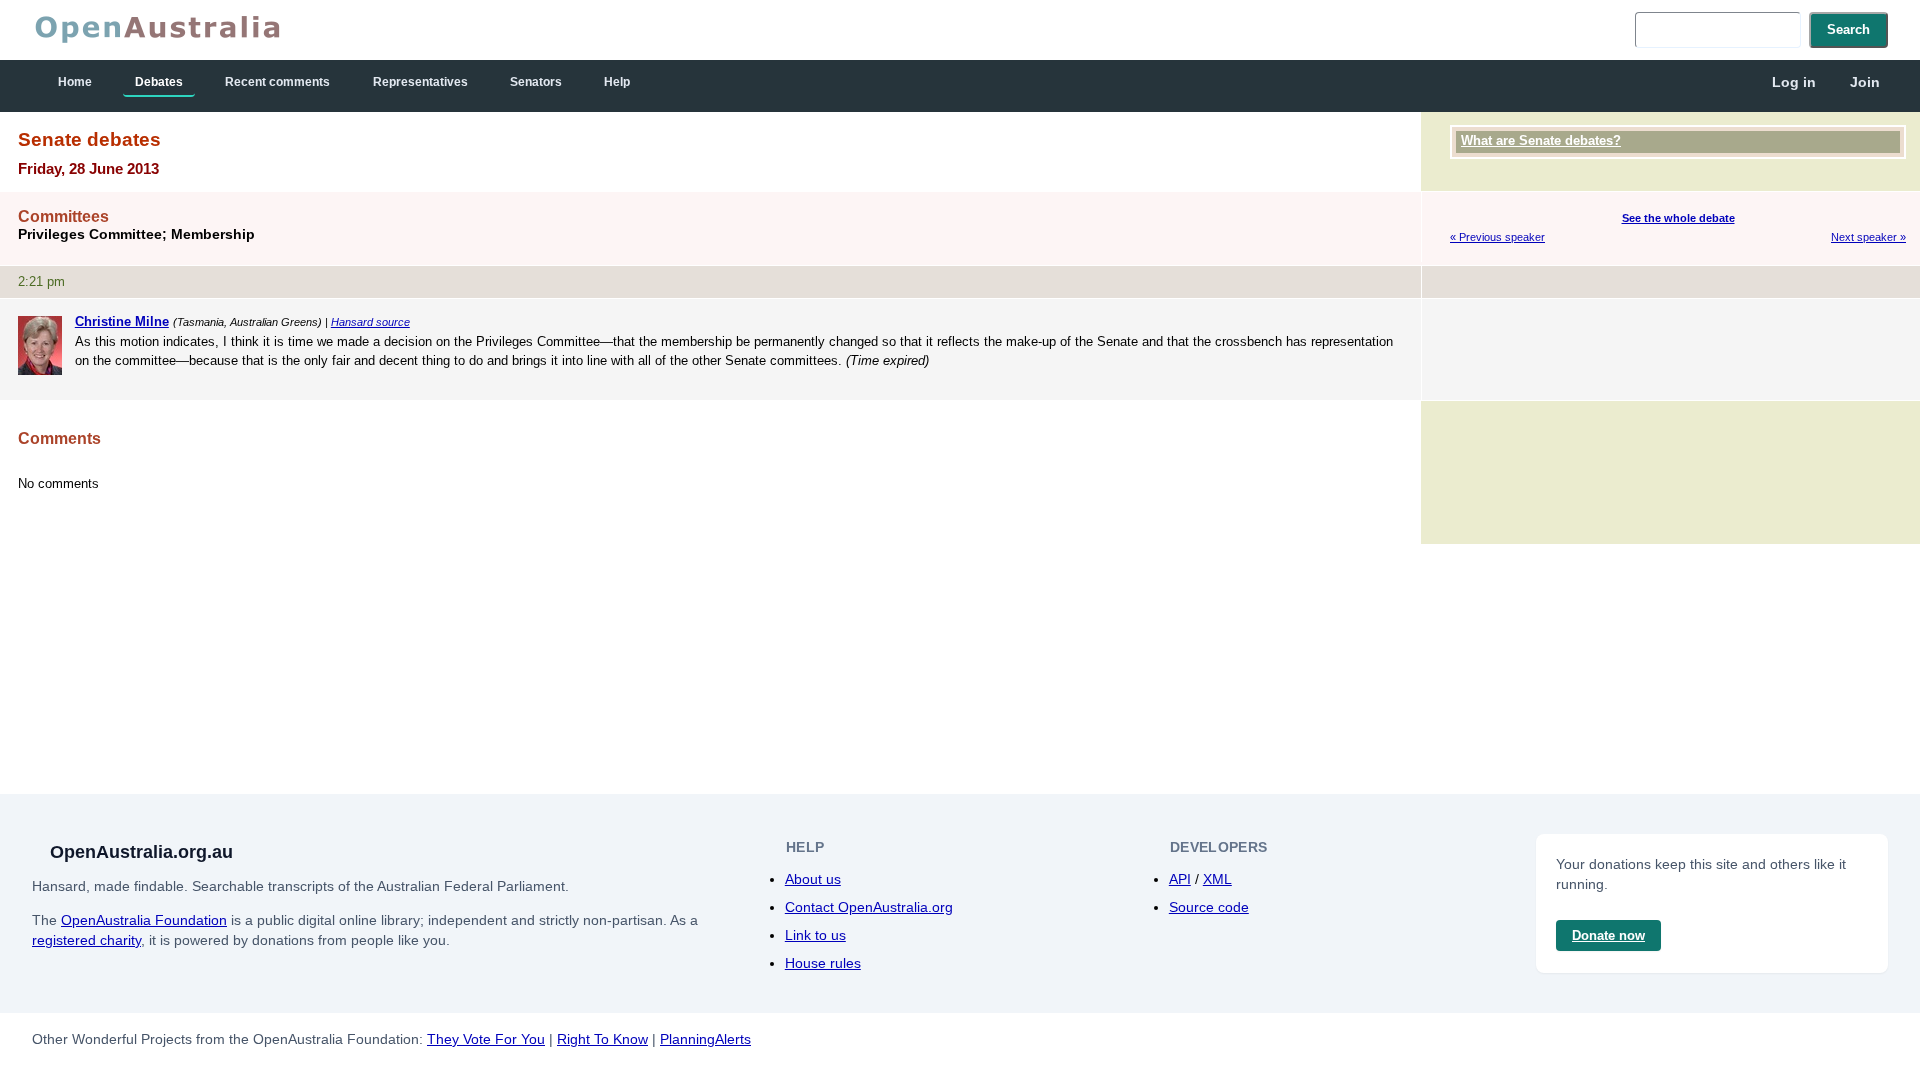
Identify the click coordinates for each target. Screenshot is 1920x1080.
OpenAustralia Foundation (144, 920)
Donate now (1608, 935)
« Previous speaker (1497, 237)
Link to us (815, 935)
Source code (1209, 907)
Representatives (420, 82)
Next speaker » (1868, 237)
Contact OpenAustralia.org (869, 907)
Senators (536, 82)
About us (813, 879)
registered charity (86, 940)
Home (75, 82)
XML (1217, 879)
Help (617, 82)
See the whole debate (1678, 218)
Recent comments (277, 82)
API (1180, 879)
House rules (823, 963)
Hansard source (370, 322)
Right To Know (602, 1039)
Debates (159, 82)
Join (1865, 82)
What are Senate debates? (1541, 140)
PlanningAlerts (705, 1039)
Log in (1794, 82)
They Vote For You (486, 1039)
